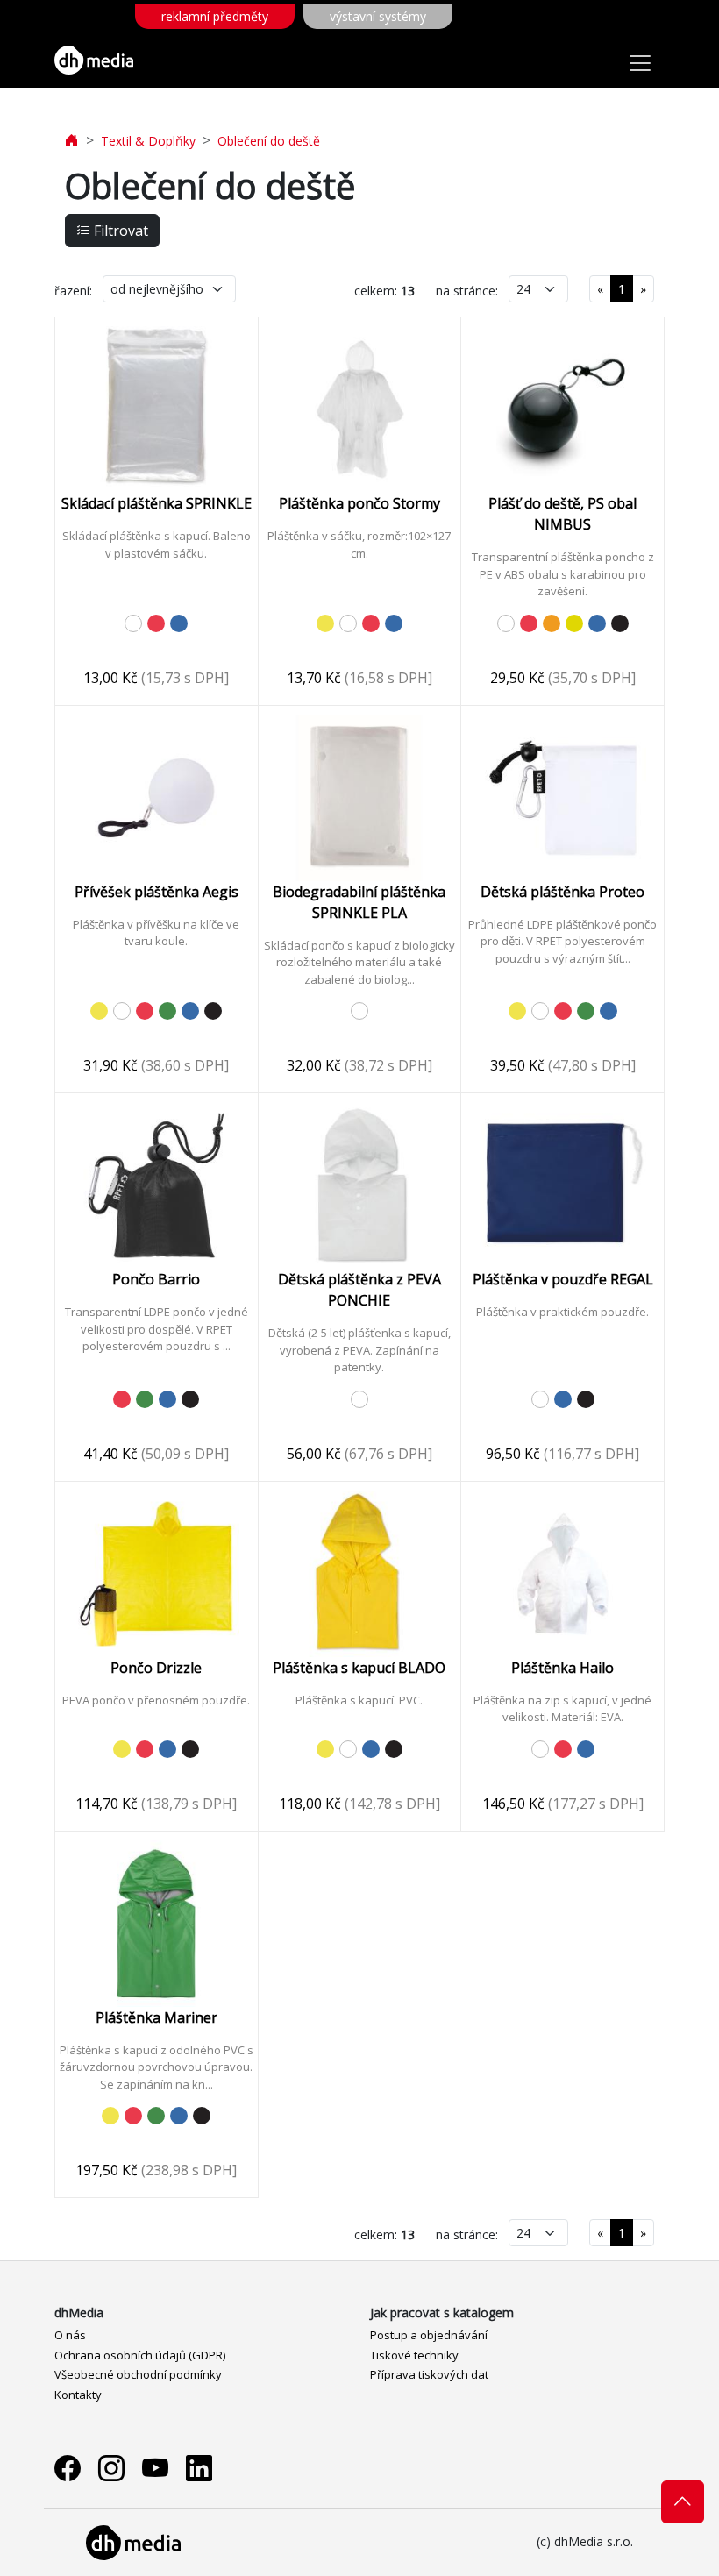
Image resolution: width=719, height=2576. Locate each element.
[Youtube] (155, 2468)
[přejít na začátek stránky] (683, 2501)
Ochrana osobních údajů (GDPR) (140, 2355)
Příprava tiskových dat (429, 2374)
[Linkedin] (199, 2468)
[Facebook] (68, 2468)
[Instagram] (111, 2468)
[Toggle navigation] (640, 63)
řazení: (73, 291)
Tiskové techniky (414, 2355)
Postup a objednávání (429, 2335)
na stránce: (467, 291)
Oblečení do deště (269, 141)
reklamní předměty (215, 16)
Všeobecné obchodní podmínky (138, 2374)
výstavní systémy (378, 16)
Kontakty (78, 2395)
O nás (70, 2335)
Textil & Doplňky (148, 141)
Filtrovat (119, 231)
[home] (72, 141)
